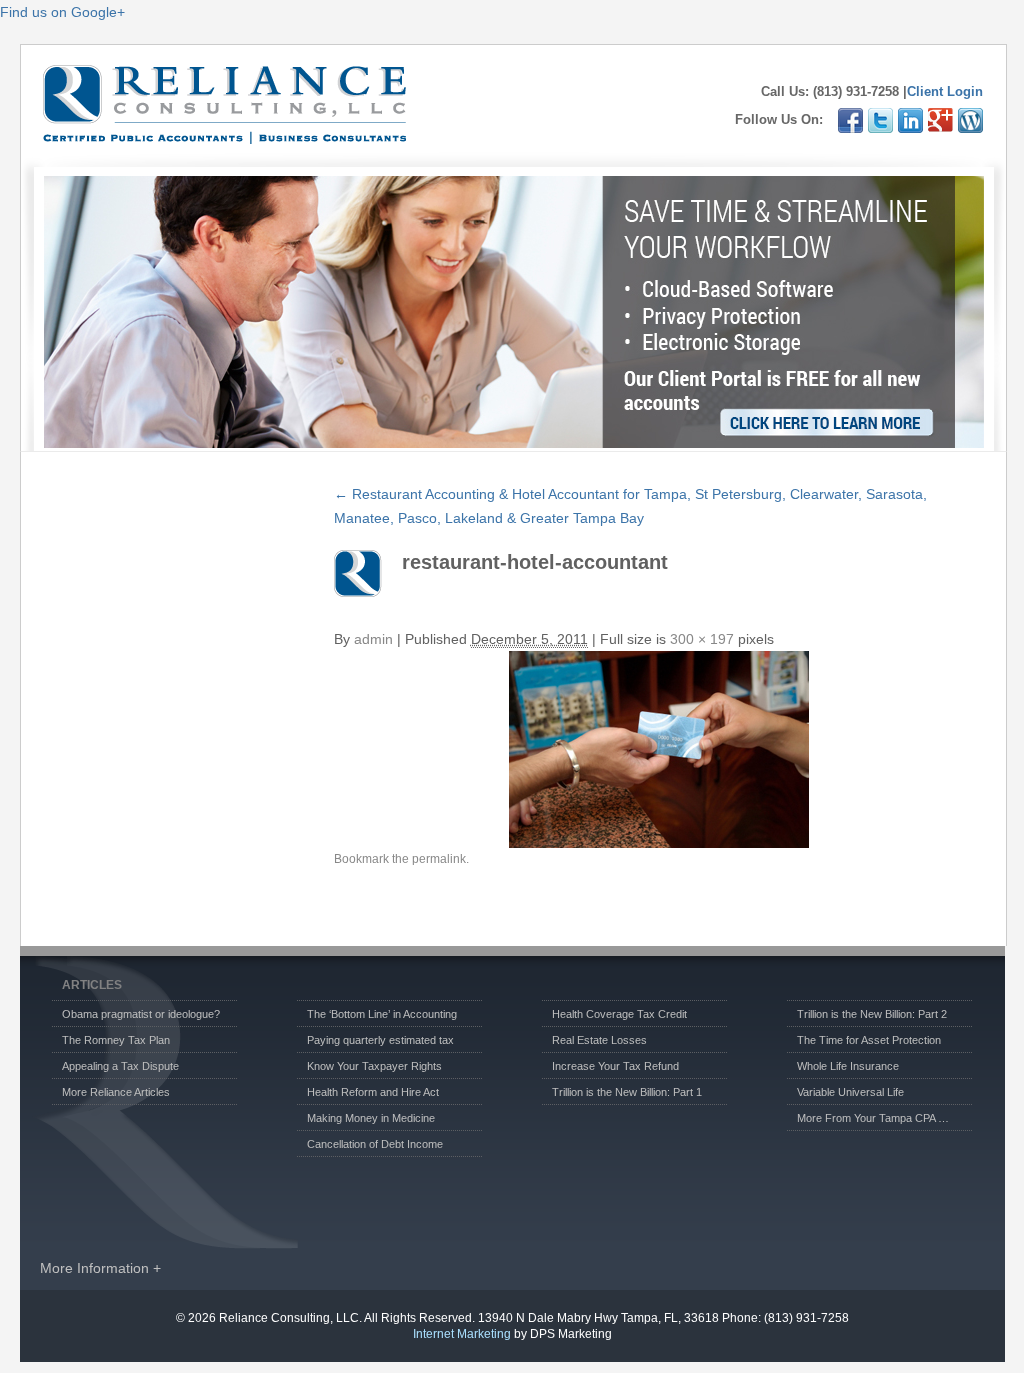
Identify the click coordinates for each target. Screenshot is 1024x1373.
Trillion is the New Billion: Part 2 (872, 1014)
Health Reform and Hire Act (373, 1092)
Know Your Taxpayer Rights (374, 1066)
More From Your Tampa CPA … (873, 1118)
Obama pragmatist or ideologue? (141, 1014)
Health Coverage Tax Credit (619, 1014)
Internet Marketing (462, 1334)
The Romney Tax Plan (116, 1040)
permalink (439, 859)
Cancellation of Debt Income (375, 1144)
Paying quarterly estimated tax (380, 1040)
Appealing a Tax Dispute (120, 1066)
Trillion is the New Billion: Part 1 (627, 1092)
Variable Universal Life (850, 1092)
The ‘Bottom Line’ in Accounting (382, 1014)
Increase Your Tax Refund (615, 1066)
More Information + (100, 1268)
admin (373, 639)
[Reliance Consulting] (224, 133)
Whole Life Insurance (848, 1066)
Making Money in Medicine (371, 1118)
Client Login (945, 91)
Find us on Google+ (62, 12)
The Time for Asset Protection (869, 1040)
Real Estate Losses (599, 1040)
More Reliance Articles (116, 1092)
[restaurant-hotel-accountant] (659, 749)
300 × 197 (702, 639)
